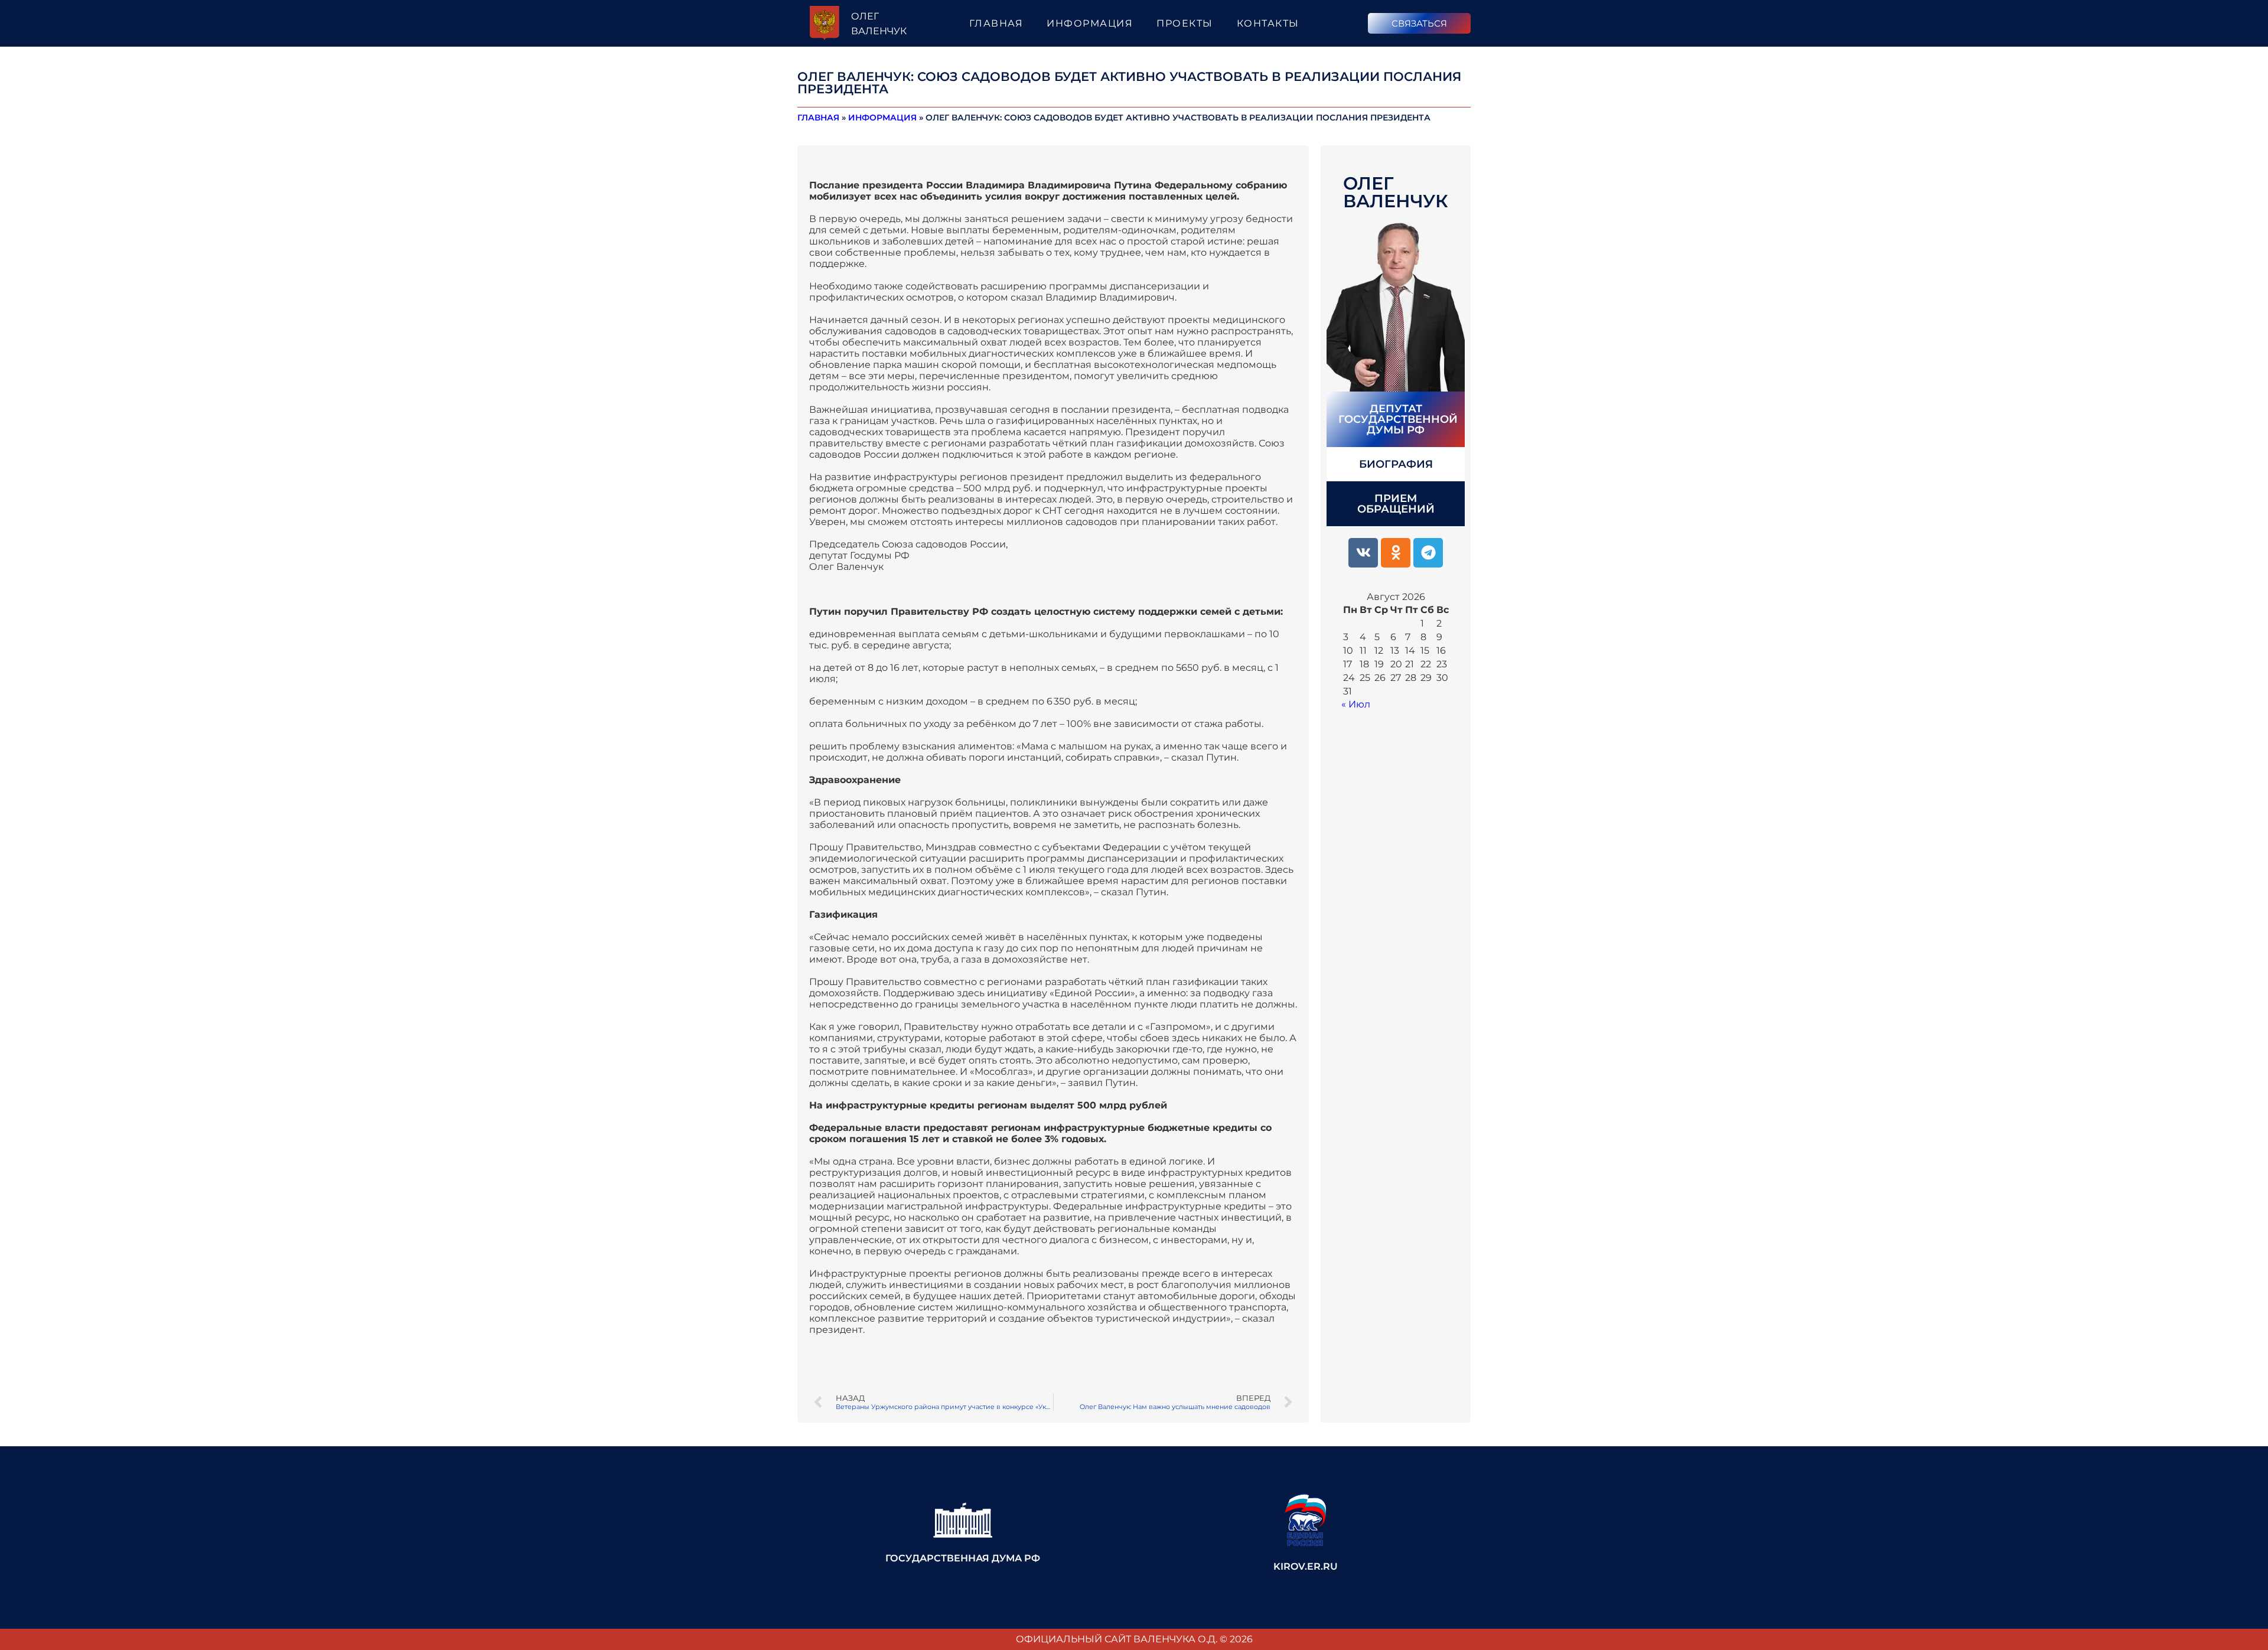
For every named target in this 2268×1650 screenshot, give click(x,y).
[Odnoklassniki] (1396, 553)
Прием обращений (1396, 504)
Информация (1090, 23)
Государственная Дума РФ (963, 1558)
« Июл (1356, 704)
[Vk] (1363, 553)
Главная (996, 23)
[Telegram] (1428, 553)
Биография (1396, 464)
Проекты (1185, 23)
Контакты (1268, 23)
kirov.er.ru (1306, 1566)
